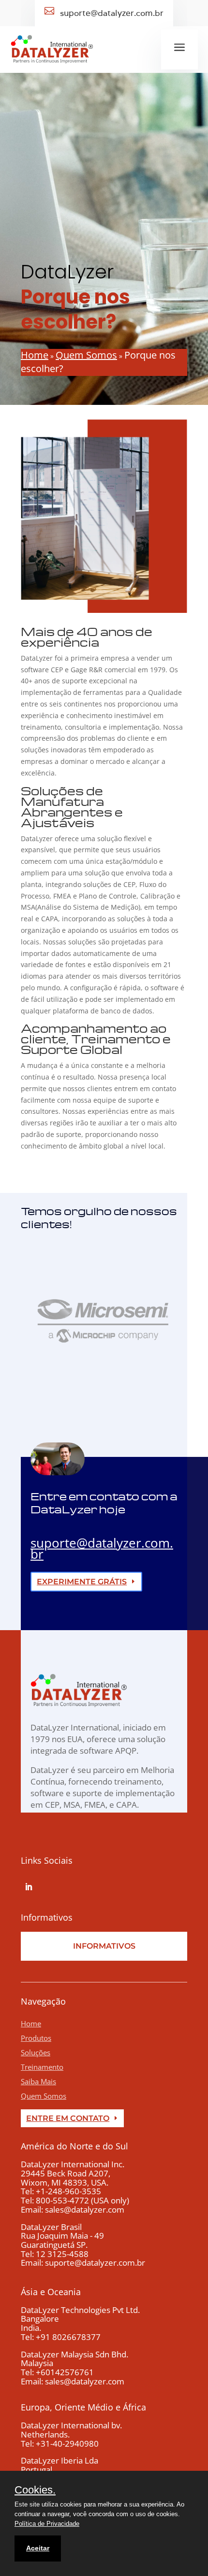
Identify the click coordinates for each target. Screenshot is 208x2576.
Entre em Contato (68, 2118)
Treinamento (42, 2067)
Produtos (36, 2038)
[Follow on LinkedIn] (29, 1887)
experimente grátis (82, 1582)
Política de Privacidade (47, 2524)
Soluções (36, 2052)
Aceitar (38, 2548)
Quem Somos (44, 2096)
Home (31, 2023)
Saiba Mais (38, 2081)
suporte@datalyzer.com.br (102, 1548)
